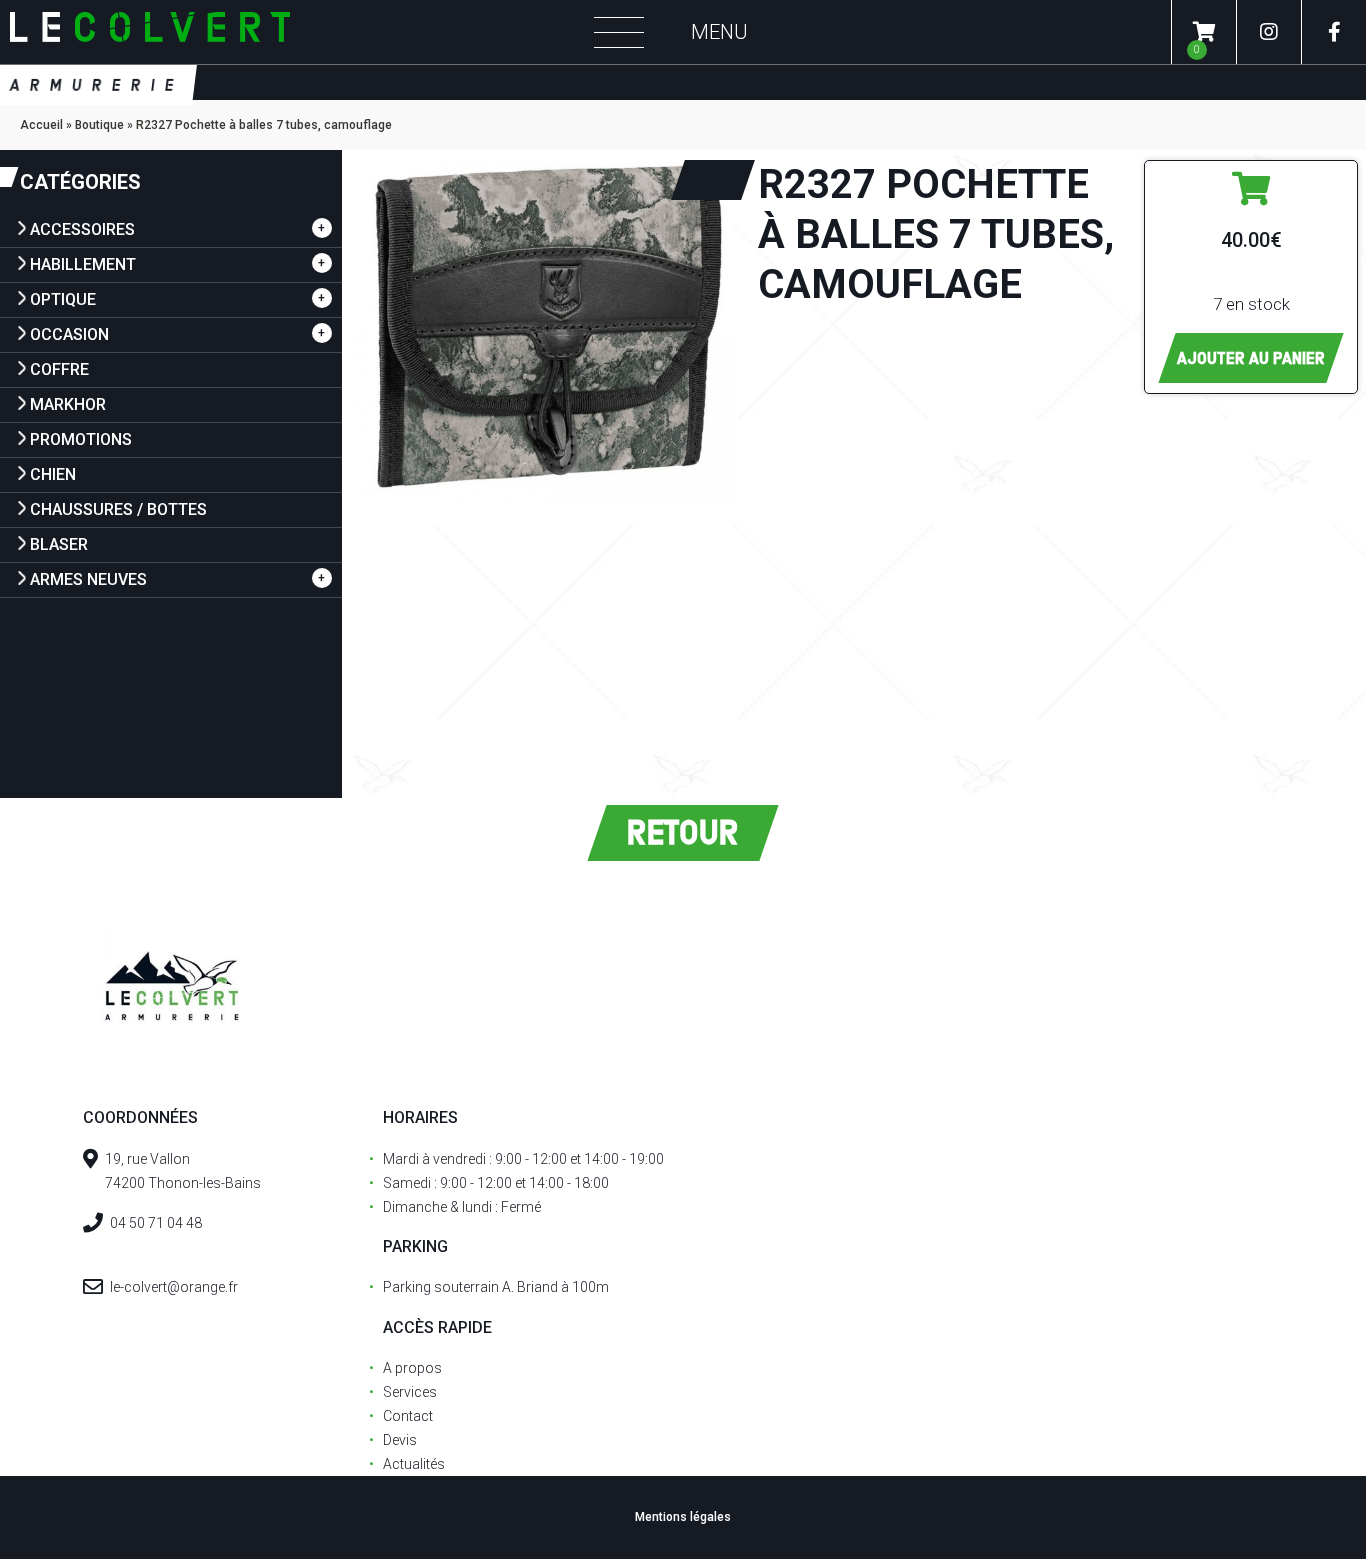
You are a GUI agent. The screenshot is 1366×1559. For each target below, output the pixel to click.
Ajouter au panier (1251, 358)
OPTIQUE (63, 299)
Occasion (69, 334)
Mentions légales (683, 1517)
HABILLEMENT (83, 264)
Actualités (414, 1464)
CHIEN (53, 474)
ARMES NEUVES (88, 579)
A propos (412, 1368)
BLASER (59, 544)
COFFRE (59, 369)
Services (410, 1392)
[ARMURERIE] (284, 32)
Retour (683, 833)
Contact (408, 1416)
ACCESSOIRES (82, 229)
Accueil (41, 125)
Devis (400, 1440)
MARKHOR (68, 404)
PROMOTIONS (81, 439)
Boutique (99, 125)
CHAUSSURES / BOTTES (118, 509)
